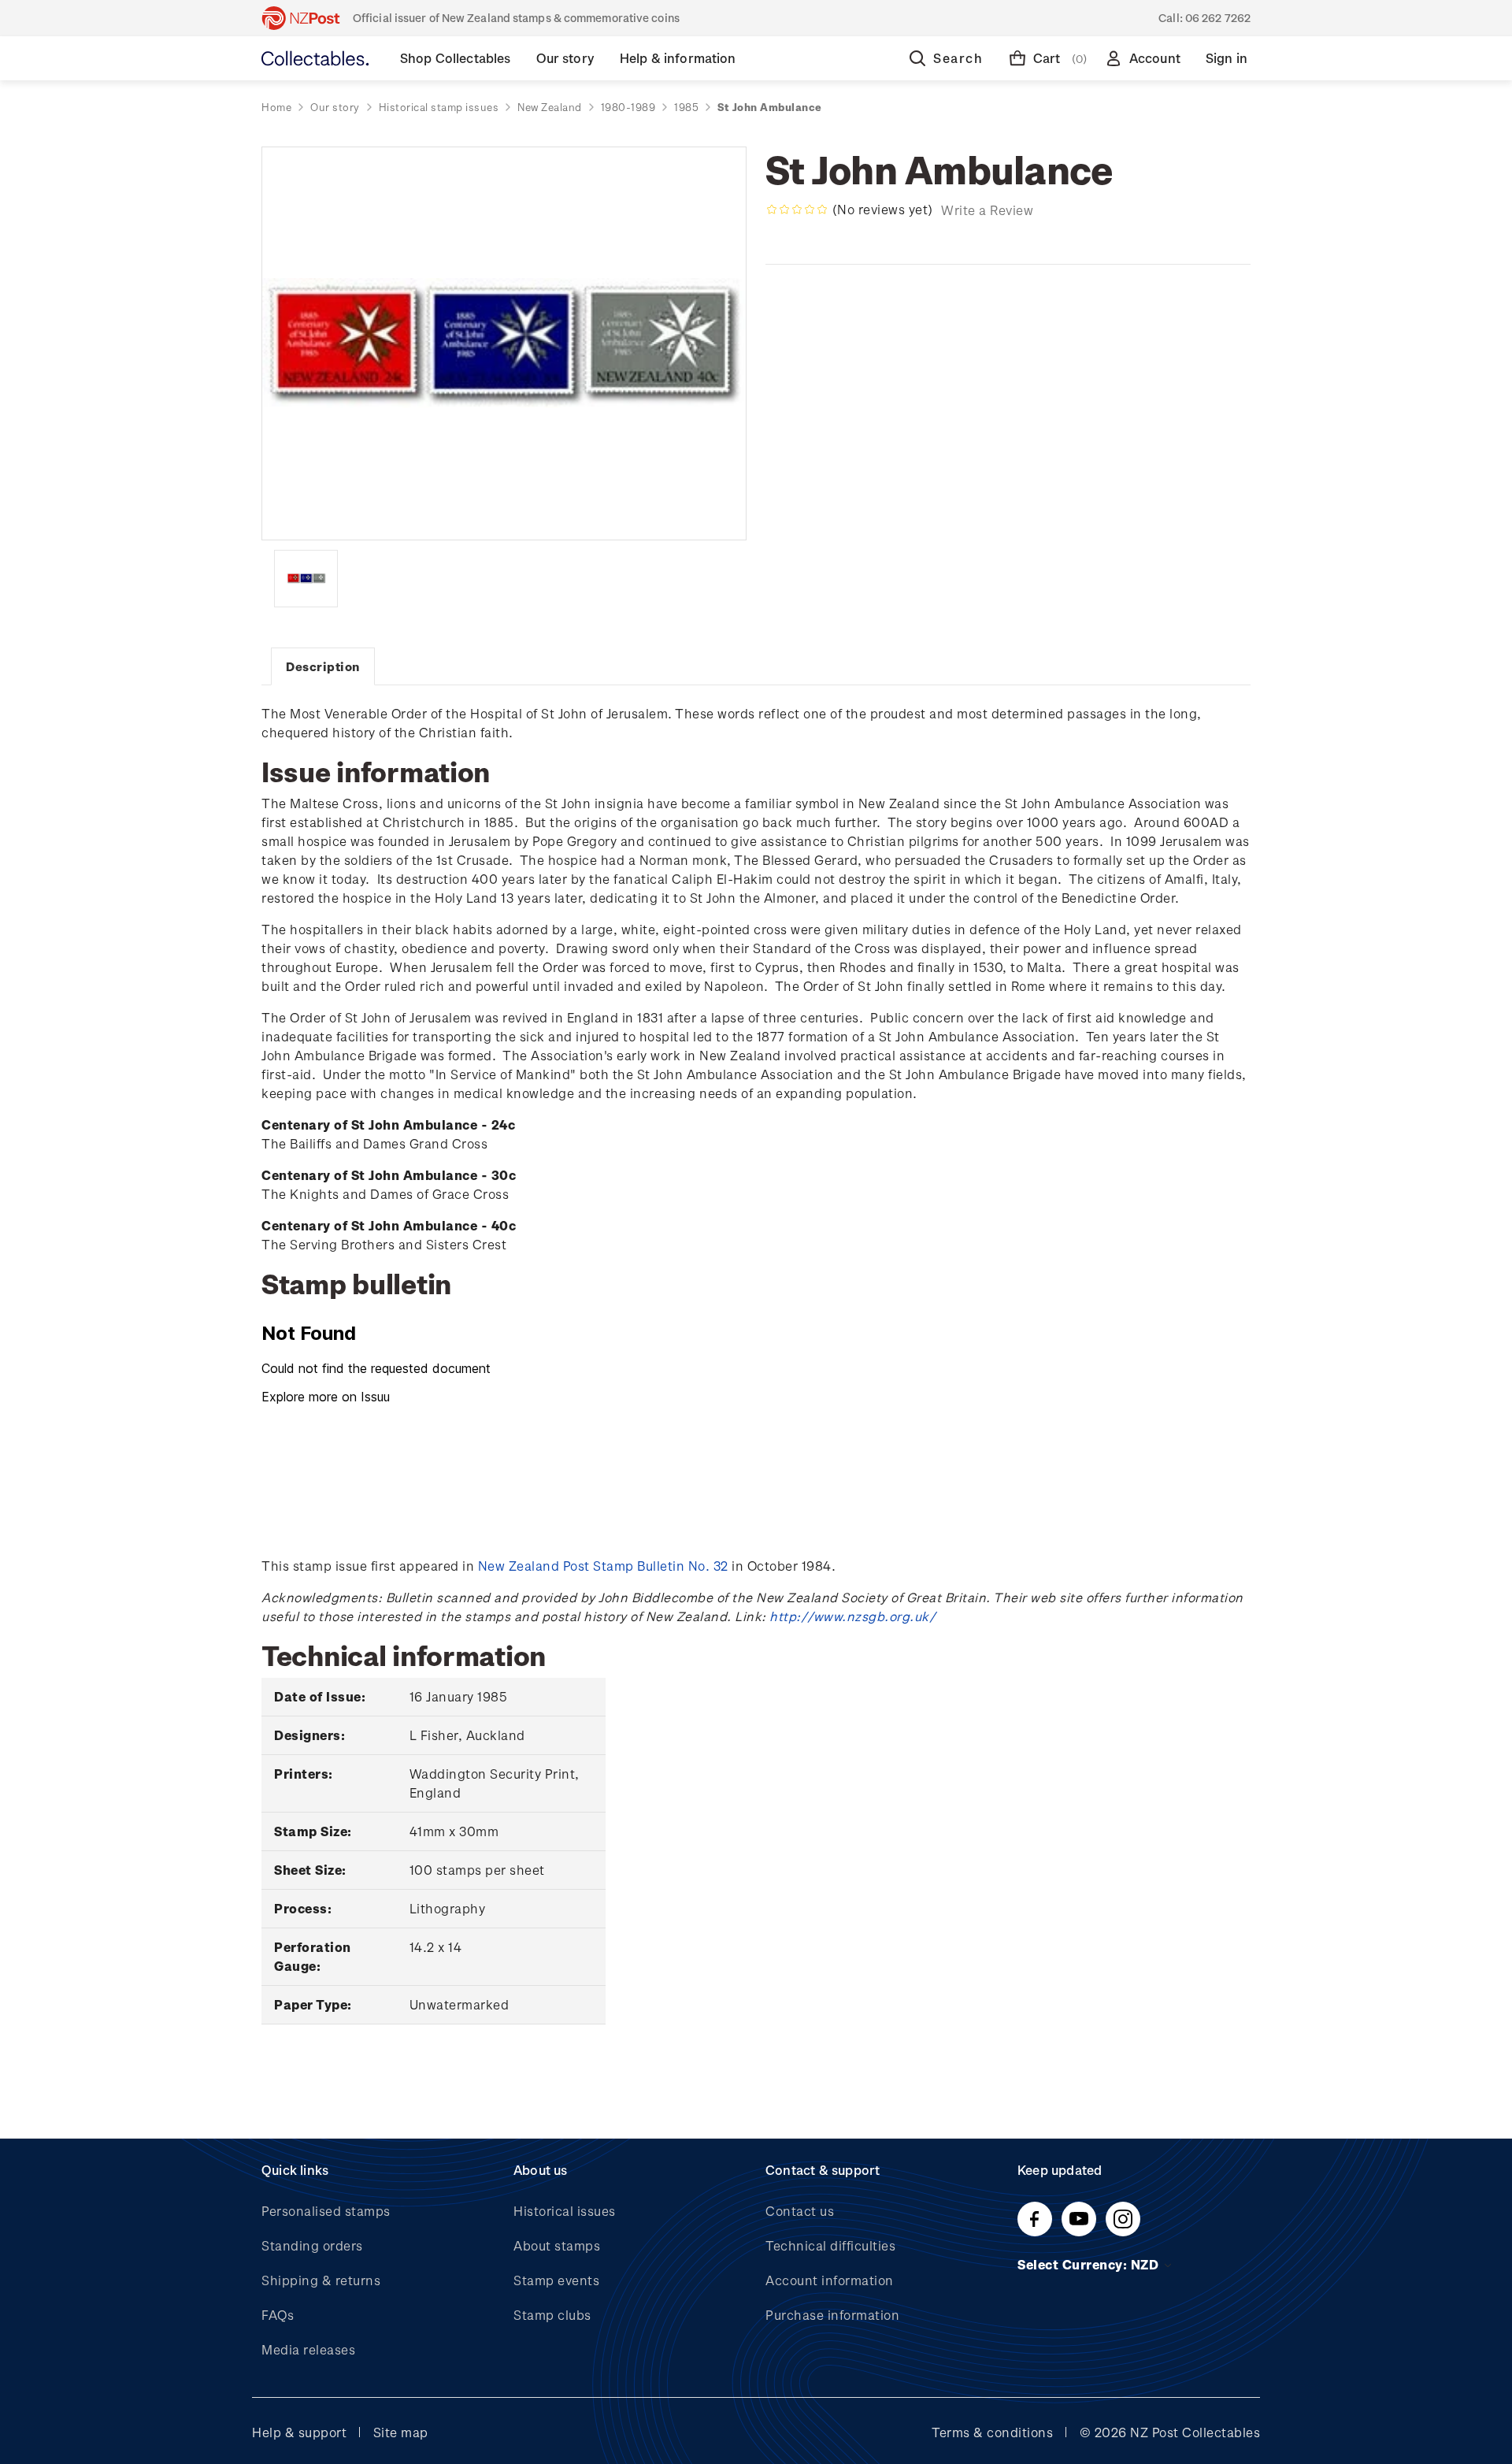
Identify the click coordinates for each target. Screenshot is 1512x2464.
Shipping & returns (321, 2280)
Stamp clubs (552, 2315)
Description (323, 666)
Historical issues (565, 2211)
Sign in (1227, 58)
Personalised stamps (326, 2211)
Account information (830, 2280)
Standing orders (312, 2245)
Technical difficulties (830, 2245)
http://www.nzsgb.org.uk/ (852, 1616)
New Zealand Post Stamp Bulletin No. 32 (603, 1566)
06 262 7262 (1218, 18)
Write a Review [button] (987, 210)
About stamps (557, 2245)
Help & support (299, 2432)
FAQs (278, 2315)
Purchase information (832, 2315)
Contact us (800, 2211)
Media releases (308, 2349)
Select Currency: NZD (1090, 2264)
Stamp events (556, 2280)
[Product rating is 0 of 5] (797, 210)
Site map (401, 2432)
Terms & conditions (992, 2432)
